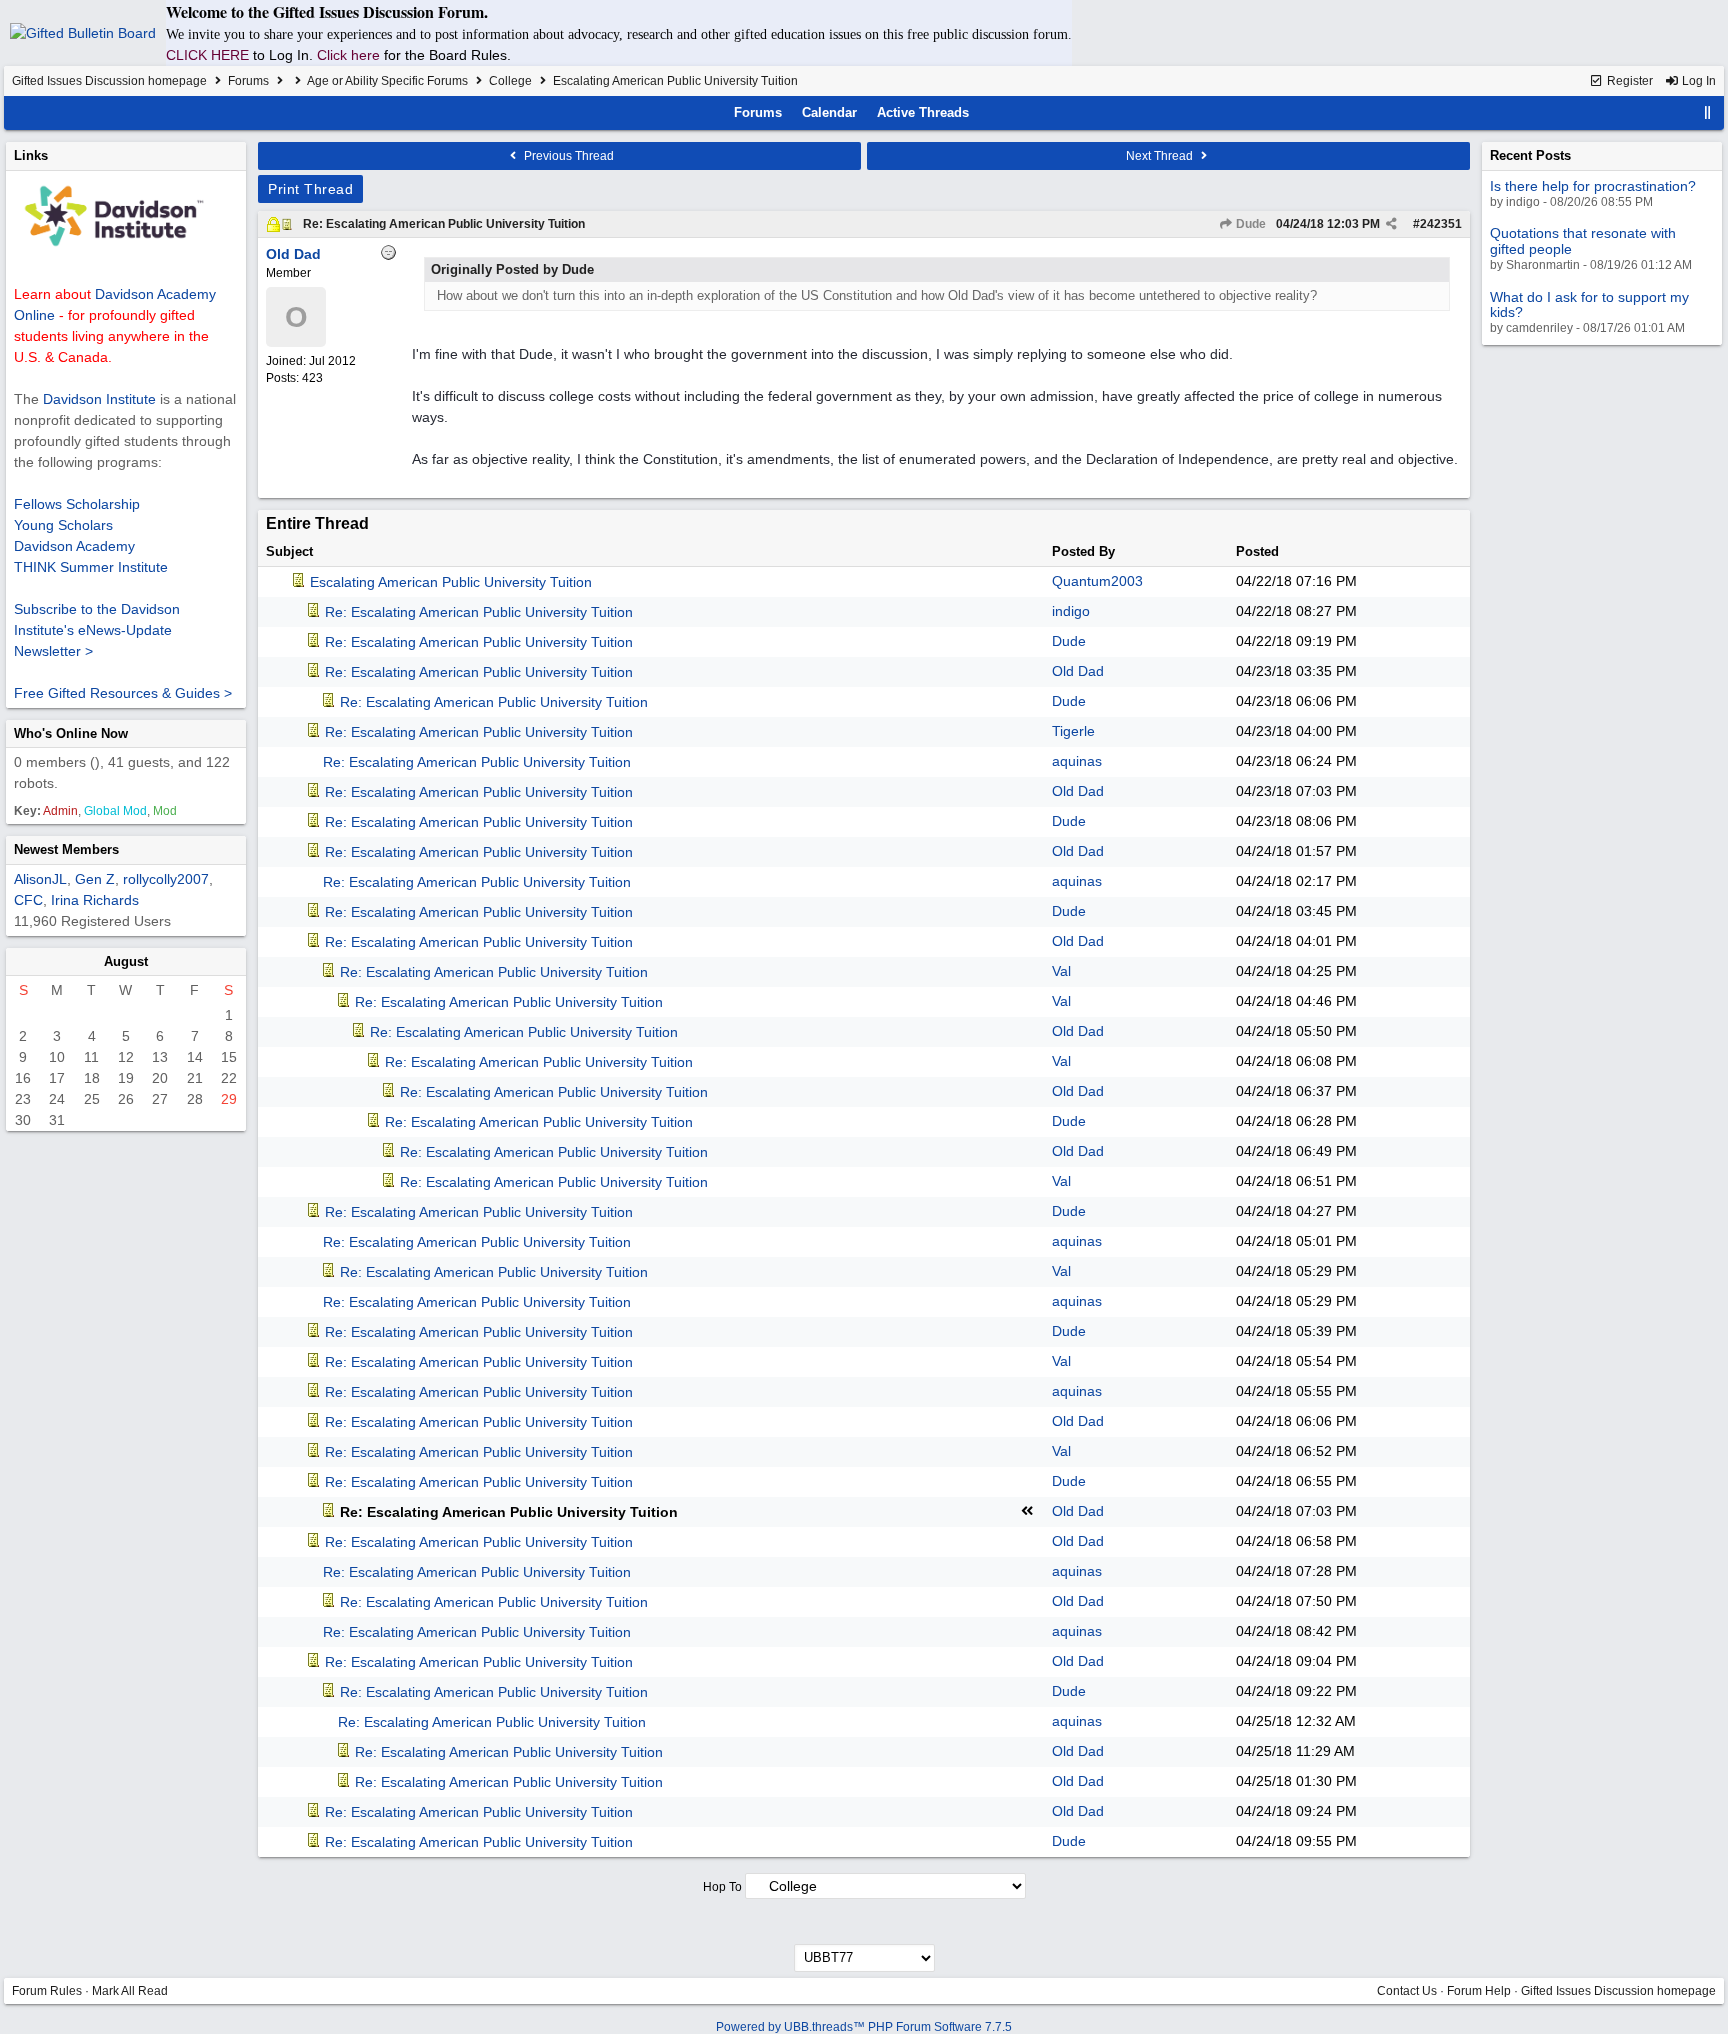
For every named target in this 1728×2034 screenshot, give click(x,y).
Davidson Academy (74, 546)
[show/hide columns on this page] (1708, 112)
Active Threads (923, 112)
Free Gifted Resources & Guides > (123, 693)
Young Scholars (63, 525)
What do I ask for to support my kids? (1589, 304)
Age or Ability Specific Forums (387, 81)
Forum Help (1479, 1991)
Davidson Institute (99, 399)
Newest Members (66, 849)
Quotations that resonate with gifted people (1583, 240)
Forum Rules (47, 1991)
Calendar (829, 112)
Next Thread (1161, 156)
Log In (1697, 81)
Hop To (722, 1887)
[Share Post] (1391, 224)
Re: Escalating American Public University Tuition (444, 224)
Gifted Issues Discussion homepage (109, 81)
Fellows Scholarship (77, 504)
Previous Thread (567, 156)
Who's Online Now (71, 733)
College (510, 81)
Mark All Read (130, 1991)
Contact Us (1407, 1991)
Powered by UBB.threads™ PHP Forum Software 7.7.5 (864, 2027)
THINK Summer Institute (91, 567)
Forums (248, 81)
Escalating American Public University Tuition (451, 582)
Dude (1249, 224)
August (126, 961)
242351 (1441, 224)
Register (1628, 81)
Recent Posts (1530, 155)
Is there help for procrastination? (1593, 186)
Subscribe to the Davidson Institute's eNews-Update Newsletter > (97, 630)
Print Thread (310, 189)
